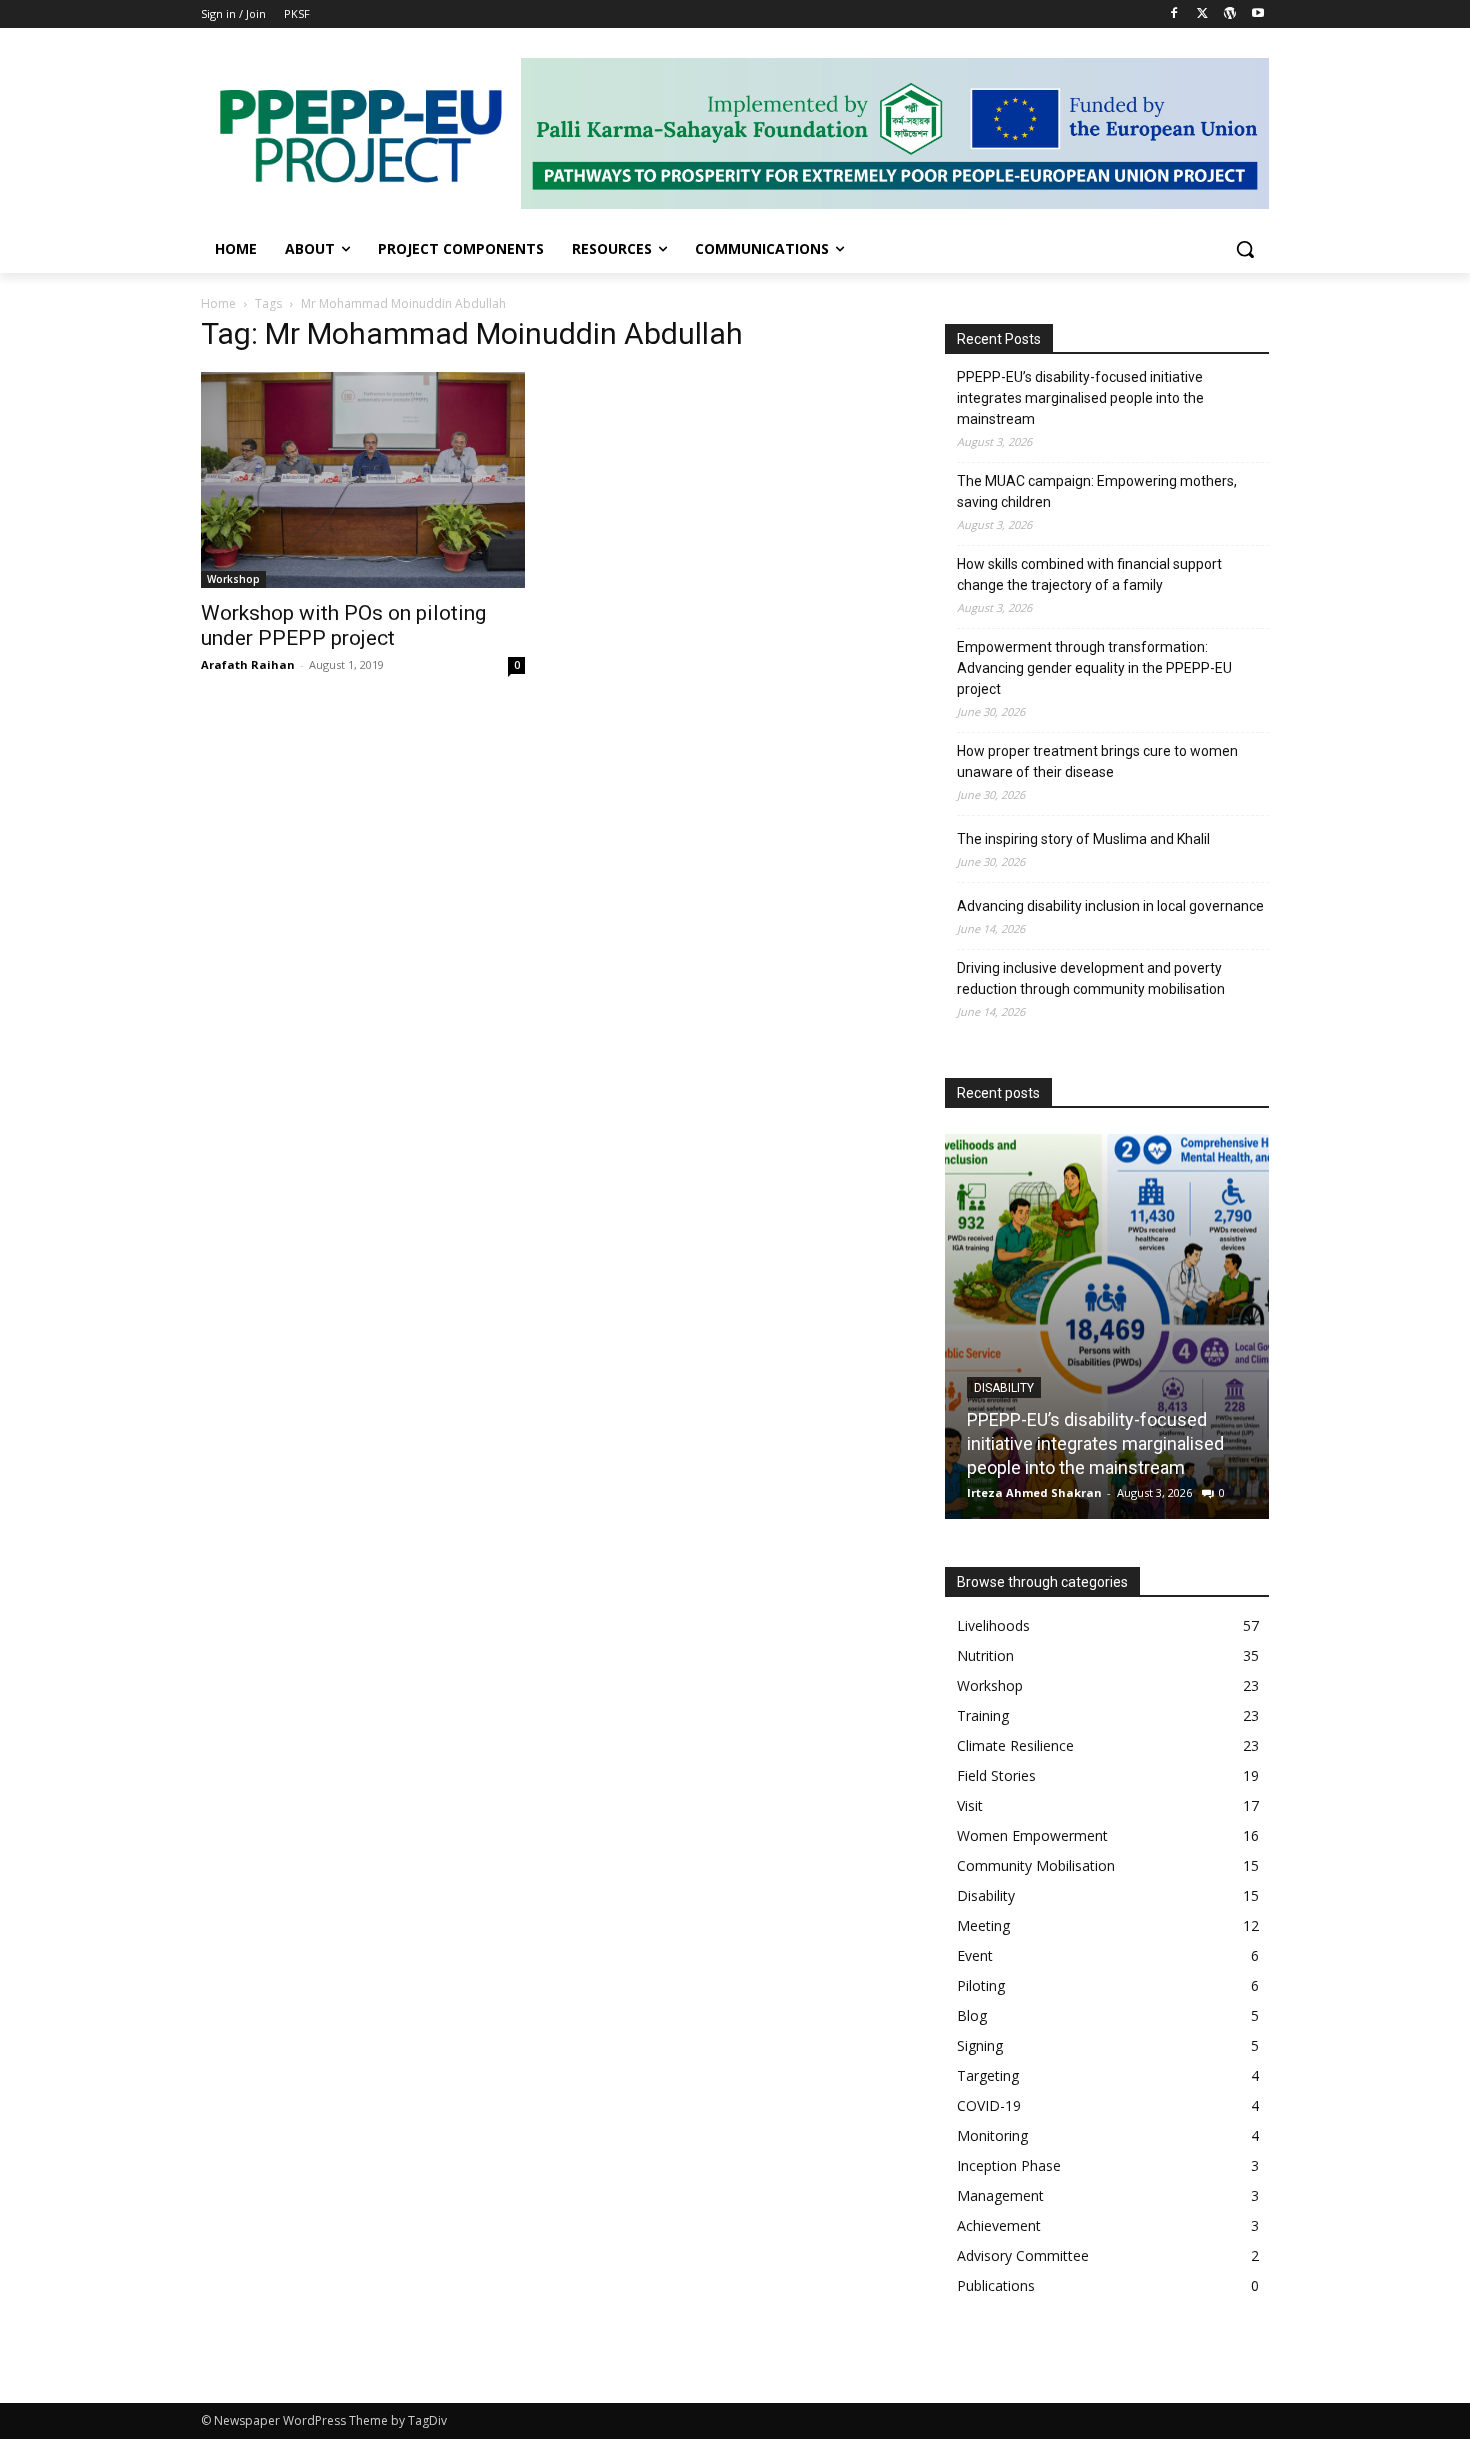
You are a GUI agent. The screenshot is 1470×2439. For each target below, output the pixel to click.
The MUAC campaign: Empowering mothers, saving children (1097, 491)
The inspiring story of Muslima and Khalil (1083, 839)
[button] (1245, 249)
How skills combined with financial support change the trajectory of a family (1089, 574)
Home (218, 303)
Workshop (233, 579)
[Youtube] (1257, 14)
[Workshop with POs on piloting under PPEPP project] (363, 480)
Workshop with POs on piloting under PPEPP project (343, 625)
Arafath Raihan (248, 664)
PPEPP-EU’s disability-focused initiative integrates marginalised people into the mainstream (1080, 398)
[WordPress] (1229, 14)
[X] (1202, 14)
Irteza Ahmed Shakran (1013, 1492)
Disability (983, 1388)
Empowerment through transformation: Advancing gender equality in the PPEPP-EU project (1094, 668)
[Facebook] (1174, 14)
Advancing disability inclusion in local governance (1110, 906)
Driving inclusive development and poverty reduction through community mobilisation (1091, 978)
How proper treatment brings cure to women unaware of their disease (1097, 761)
